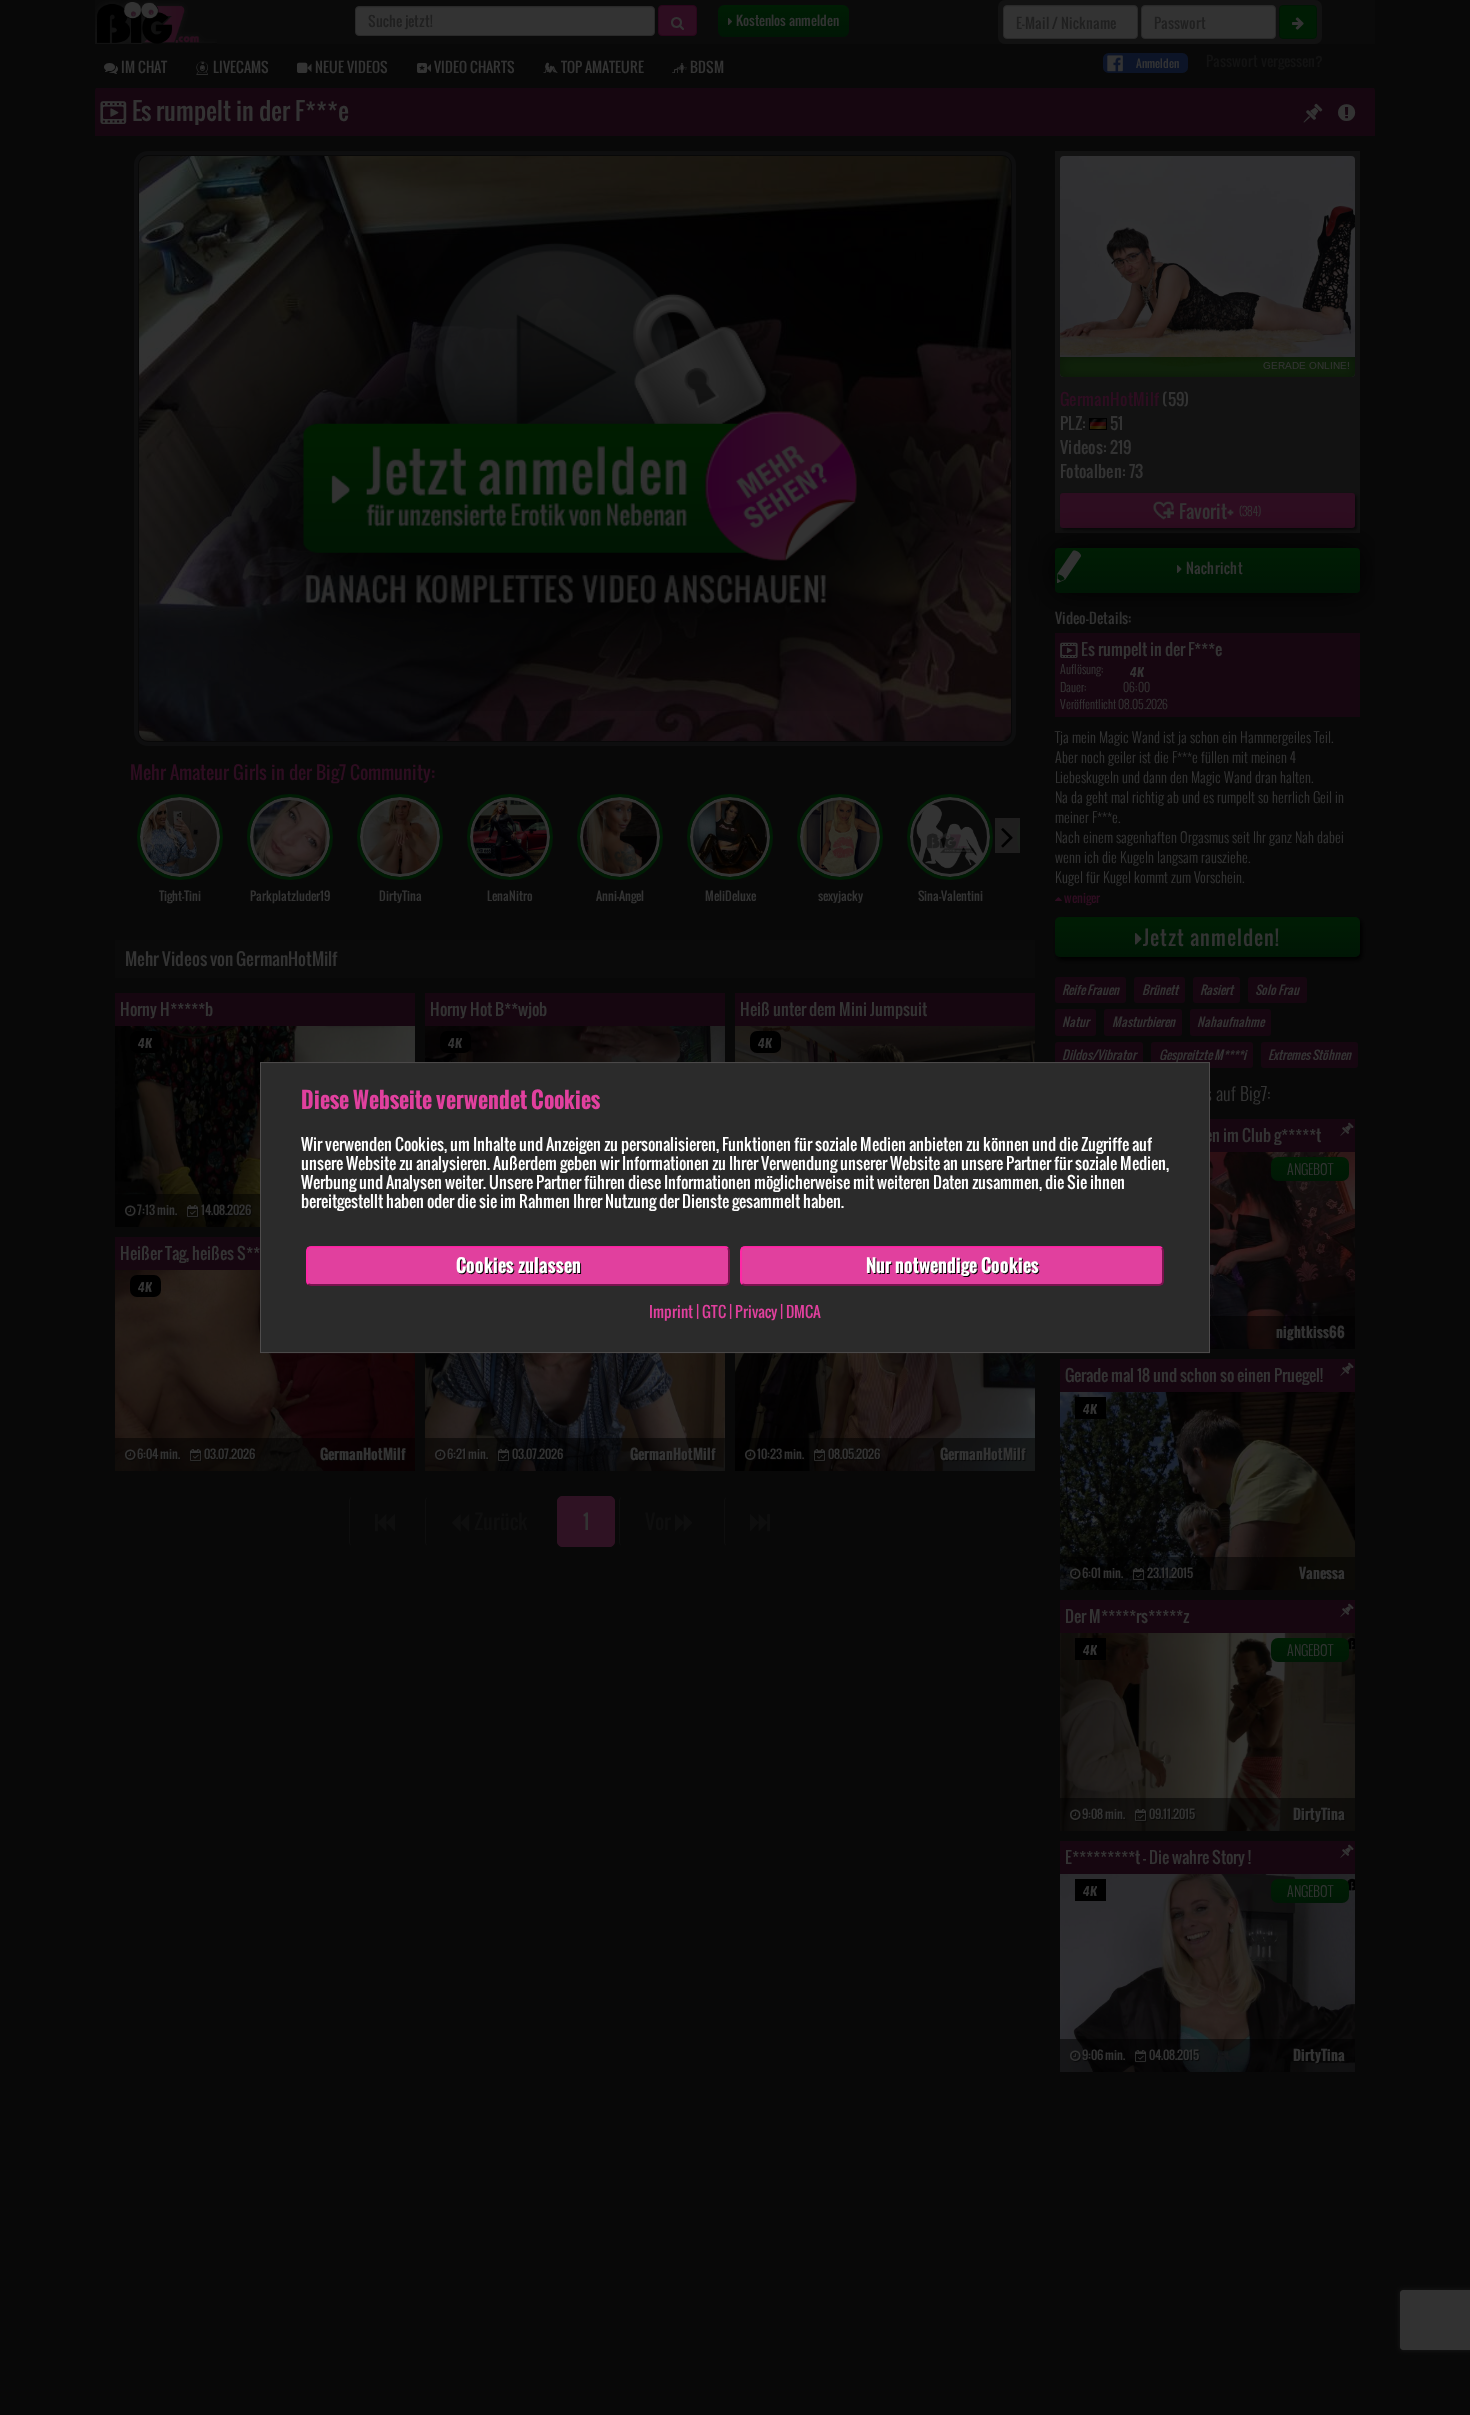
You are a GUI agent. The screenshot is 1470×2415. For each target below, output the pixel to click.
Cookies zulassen (518, 1265)
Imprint (671, 1311)
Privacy (756, 1311)
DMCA (803, 1311)
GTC (714, 1311)
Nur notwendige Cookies (952, 1265)
